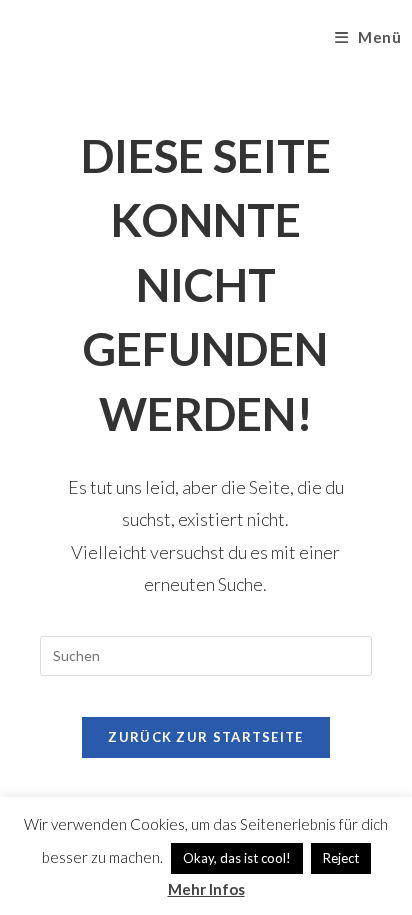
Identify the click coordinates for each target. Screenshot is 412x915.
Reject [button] (341, 858)
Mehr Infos (206, 889)
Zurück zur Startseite (205, 737)
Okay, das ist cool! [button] (237, 858)
